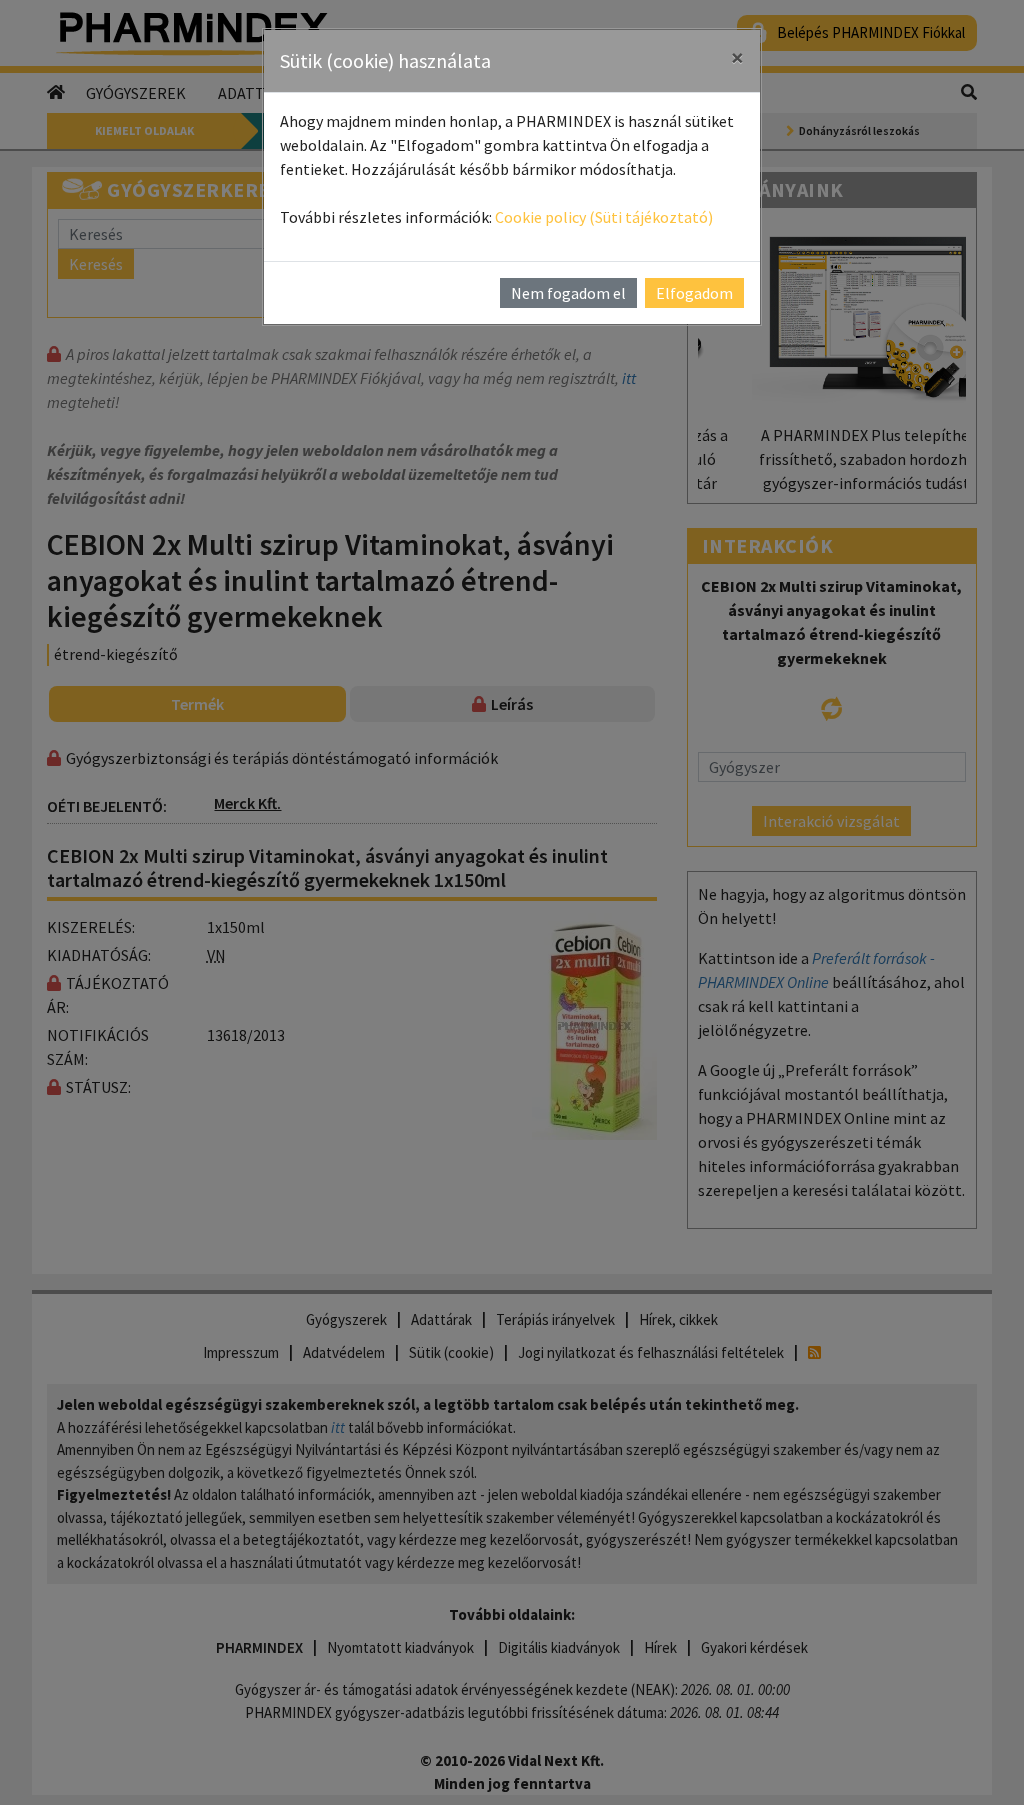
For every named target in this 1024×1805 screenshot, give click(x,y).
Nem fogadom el (568, 293)
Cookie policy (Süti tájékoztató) (604, 217)
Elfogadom (694, 293)
